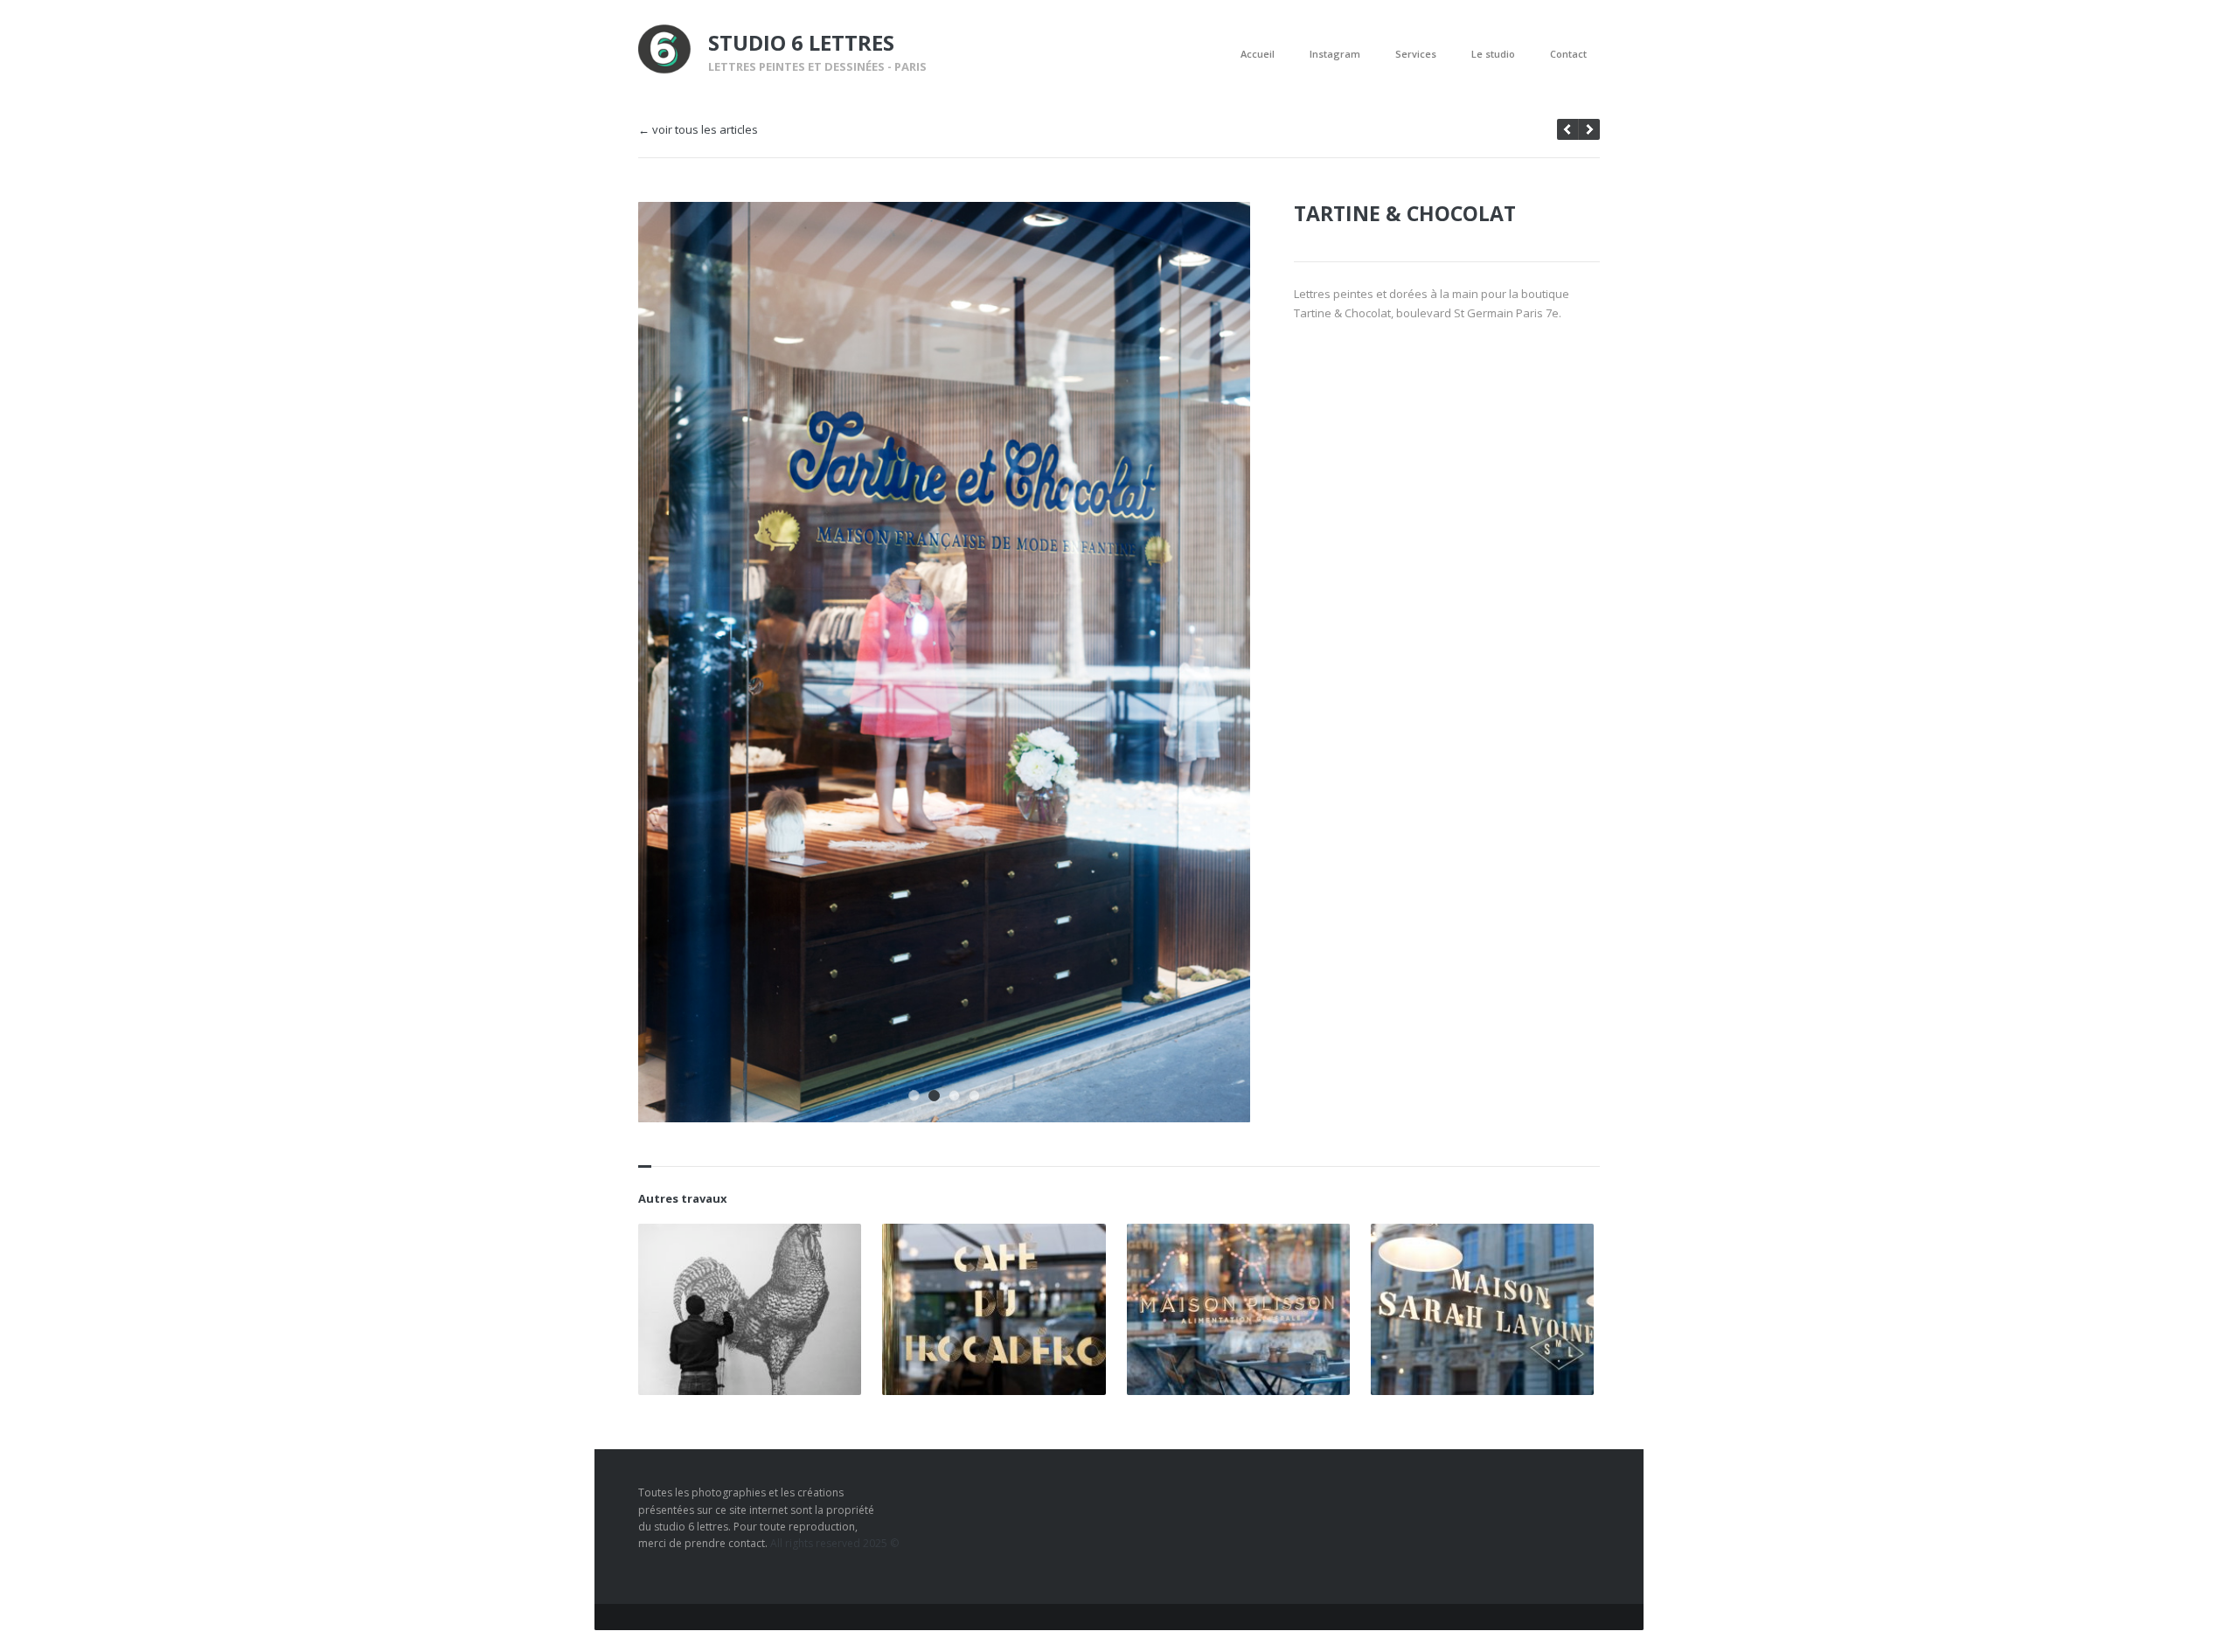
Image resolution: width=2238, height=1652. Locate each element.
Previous (1183, 239)
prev (1589, 129)
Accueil (1258, 54)
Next (1213, 239)
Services (1416, 54)
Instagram (1335, 54)
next (1567, 129)
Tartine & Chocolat (1405, 213)
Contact (1568, 54)
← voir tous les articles (698, 130)
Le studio (1493, 54)
